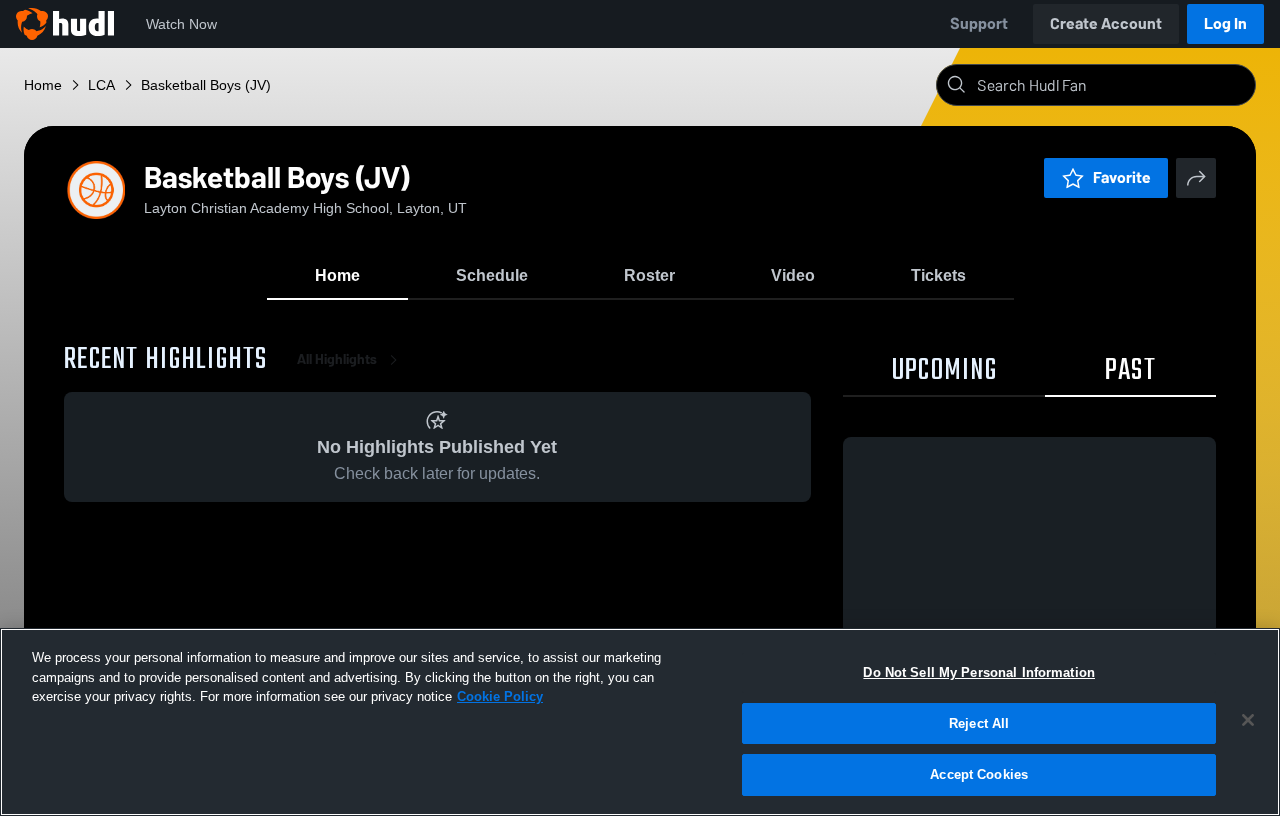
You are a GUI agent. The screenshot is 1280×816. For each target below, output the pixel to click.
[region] (640, 722)
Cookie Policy (500, 696)
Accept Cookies (979, 774)
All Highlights (337, 359)
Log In (1225, 23)
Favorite (1122, 177)
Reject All (979, 723)
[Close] (1248, 720)
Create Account (1106, 23)
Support (979, 23)
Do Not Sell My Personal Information (979, 672)
